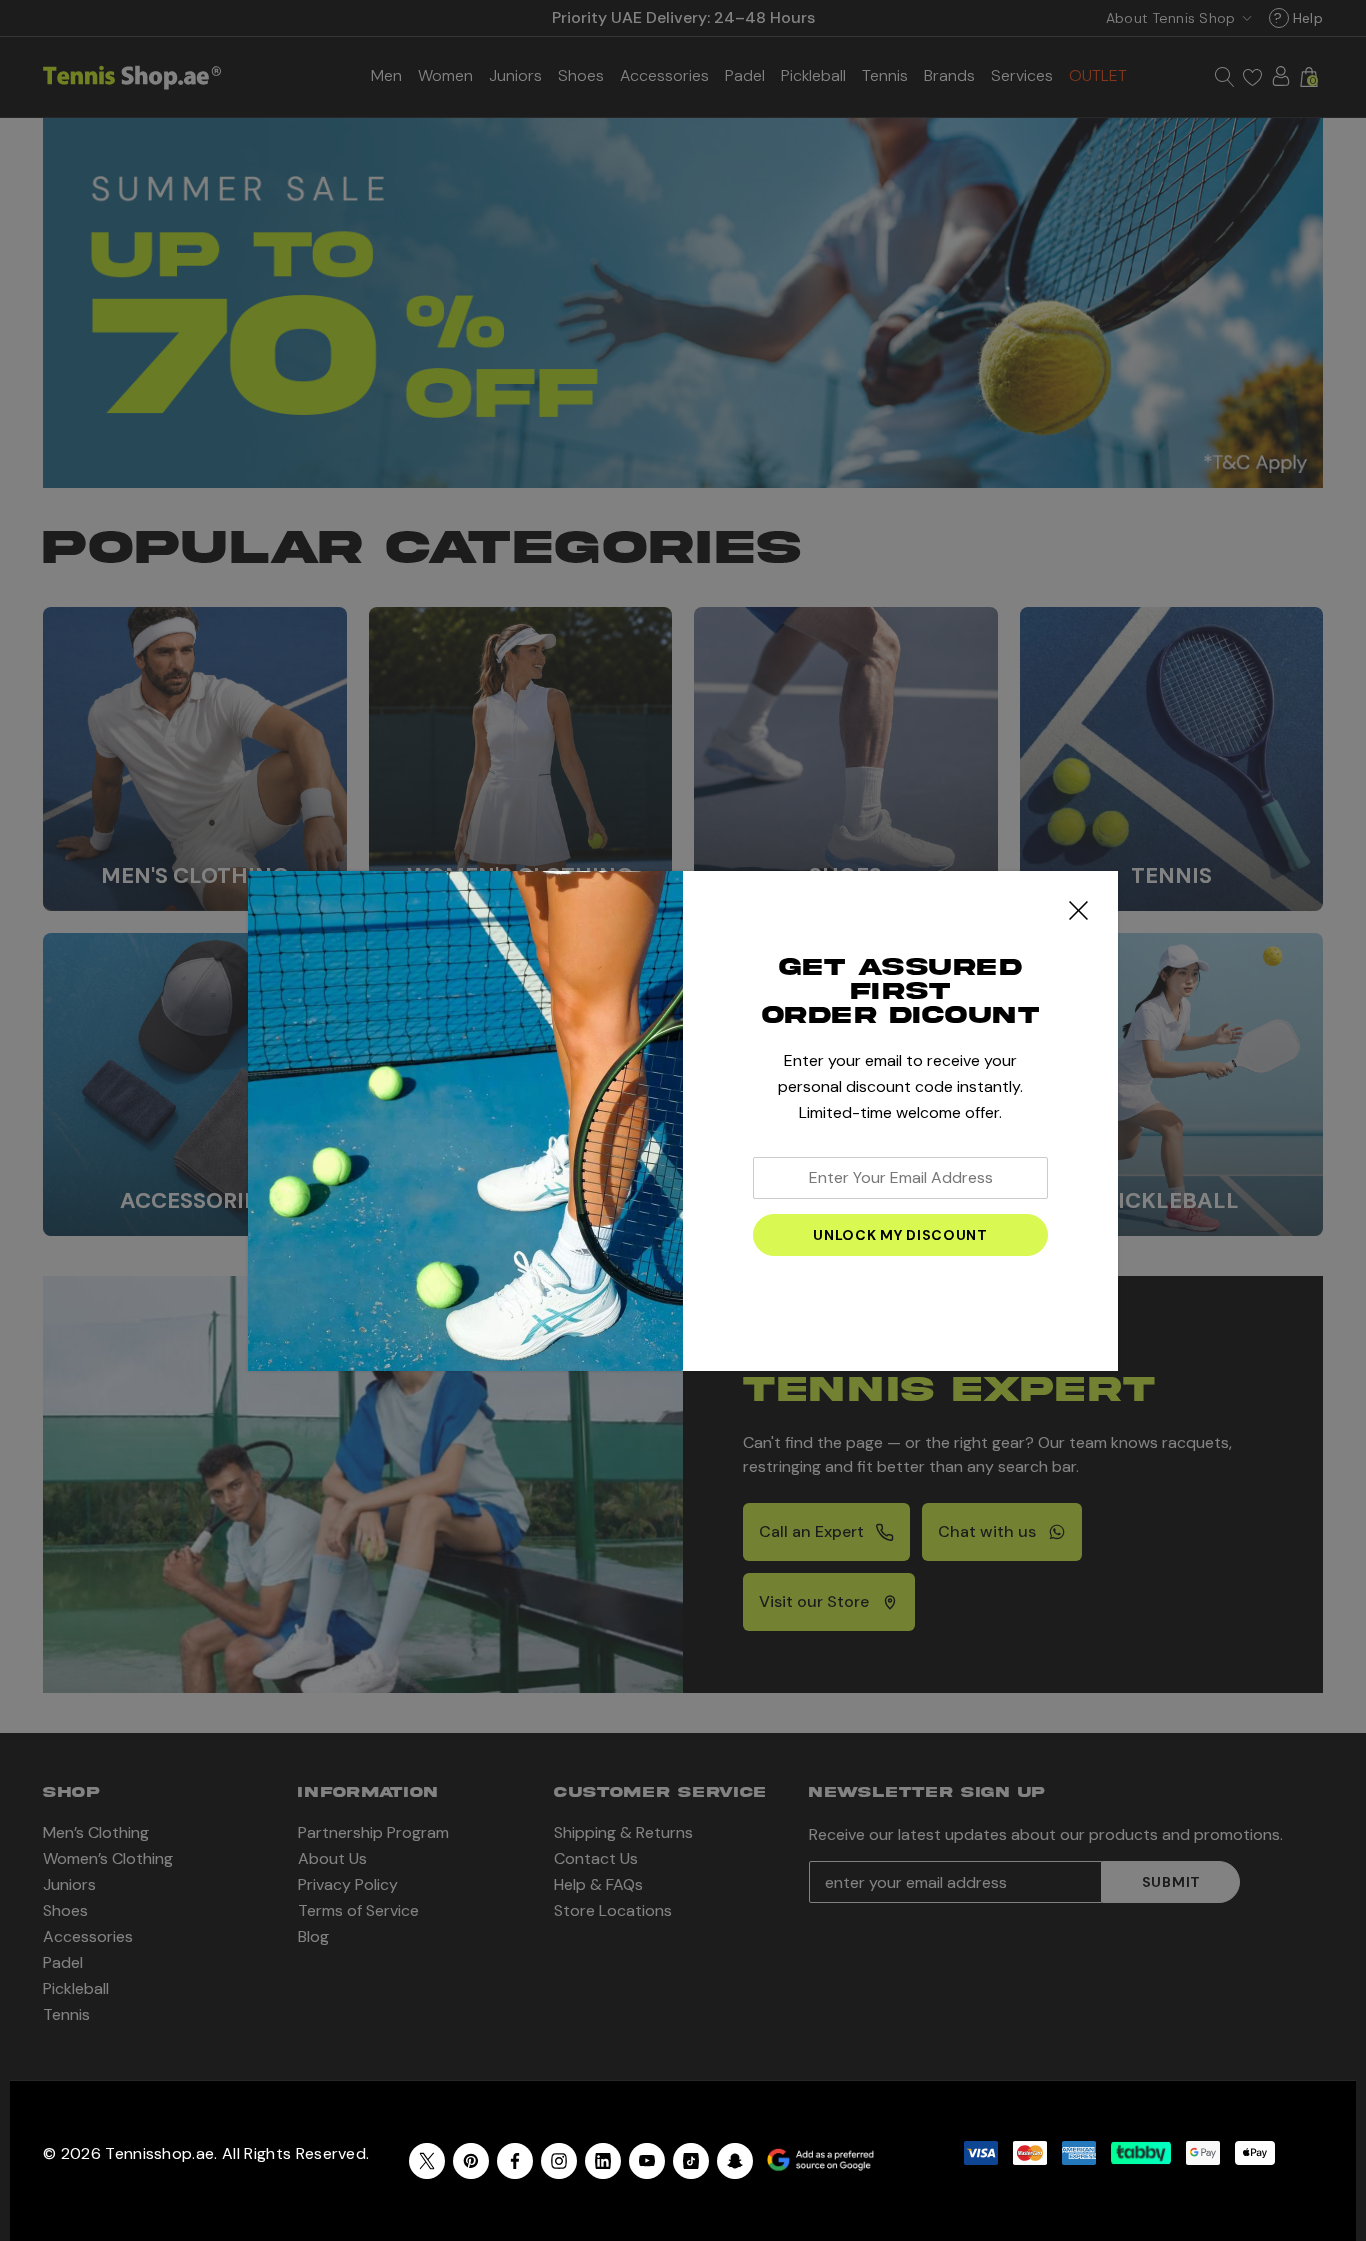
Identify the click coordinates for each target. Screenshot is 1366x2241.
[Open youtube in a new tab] (647, 2161)
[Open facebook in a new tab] (515, 2161)
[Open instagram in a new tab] (559, 2161)
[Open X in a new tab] (427, 2161)
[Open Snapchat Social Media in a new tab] (735, 2161)
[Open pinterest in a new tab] (471, 2161)
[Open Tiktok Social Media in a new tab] (691, 2161)
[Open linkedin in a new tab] (603, 2161)
